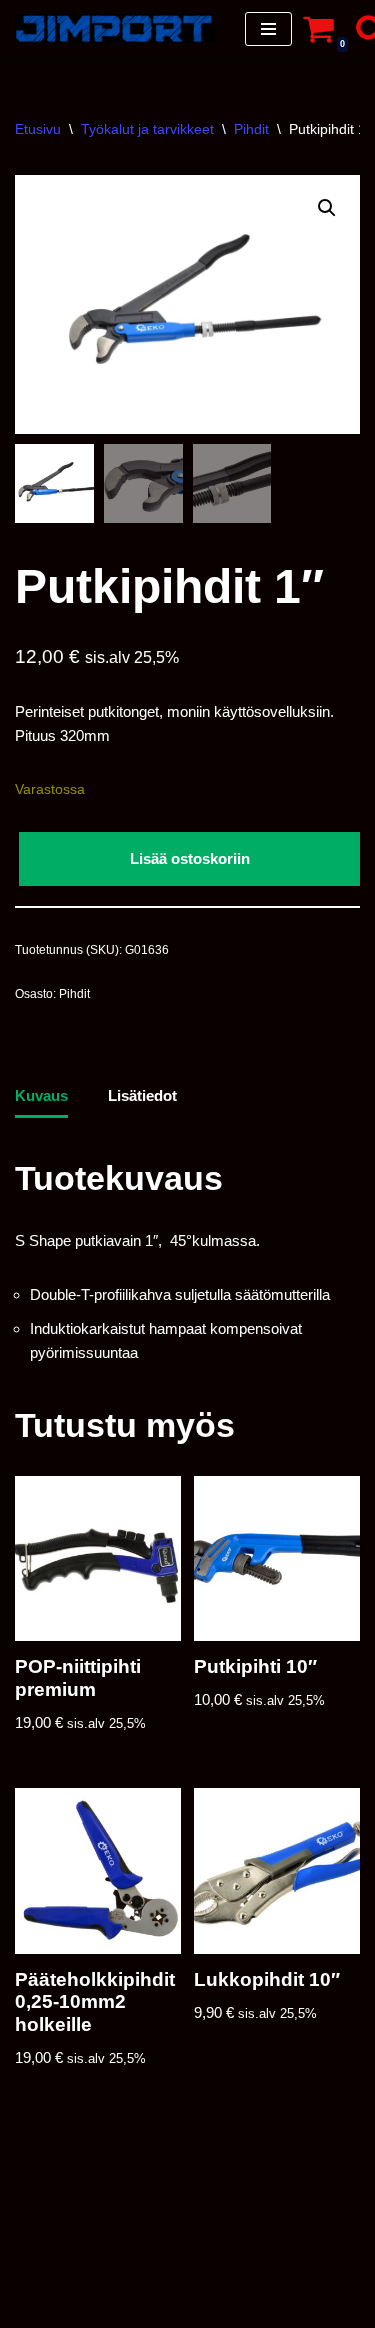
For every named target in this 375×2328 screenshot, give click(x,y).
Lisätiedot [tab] (142, 1095)
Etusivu (38, 129)
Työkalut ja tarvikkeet (147, 129)
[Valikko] (268, 29)
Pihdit (251, 129)
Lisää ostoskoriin (190, 858)
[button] (327, 208)
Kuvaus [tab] (41, 1095)
